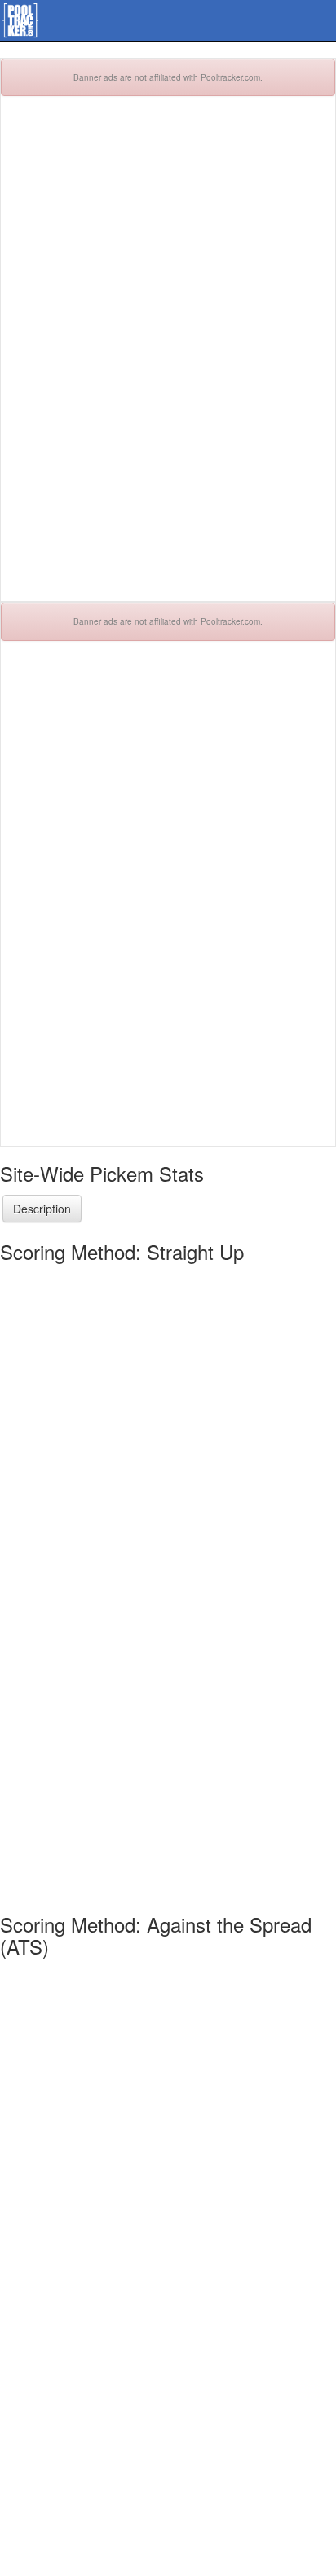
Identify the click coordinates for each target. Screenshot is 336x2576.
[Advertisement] (168, 357)
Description (42, 1209)
